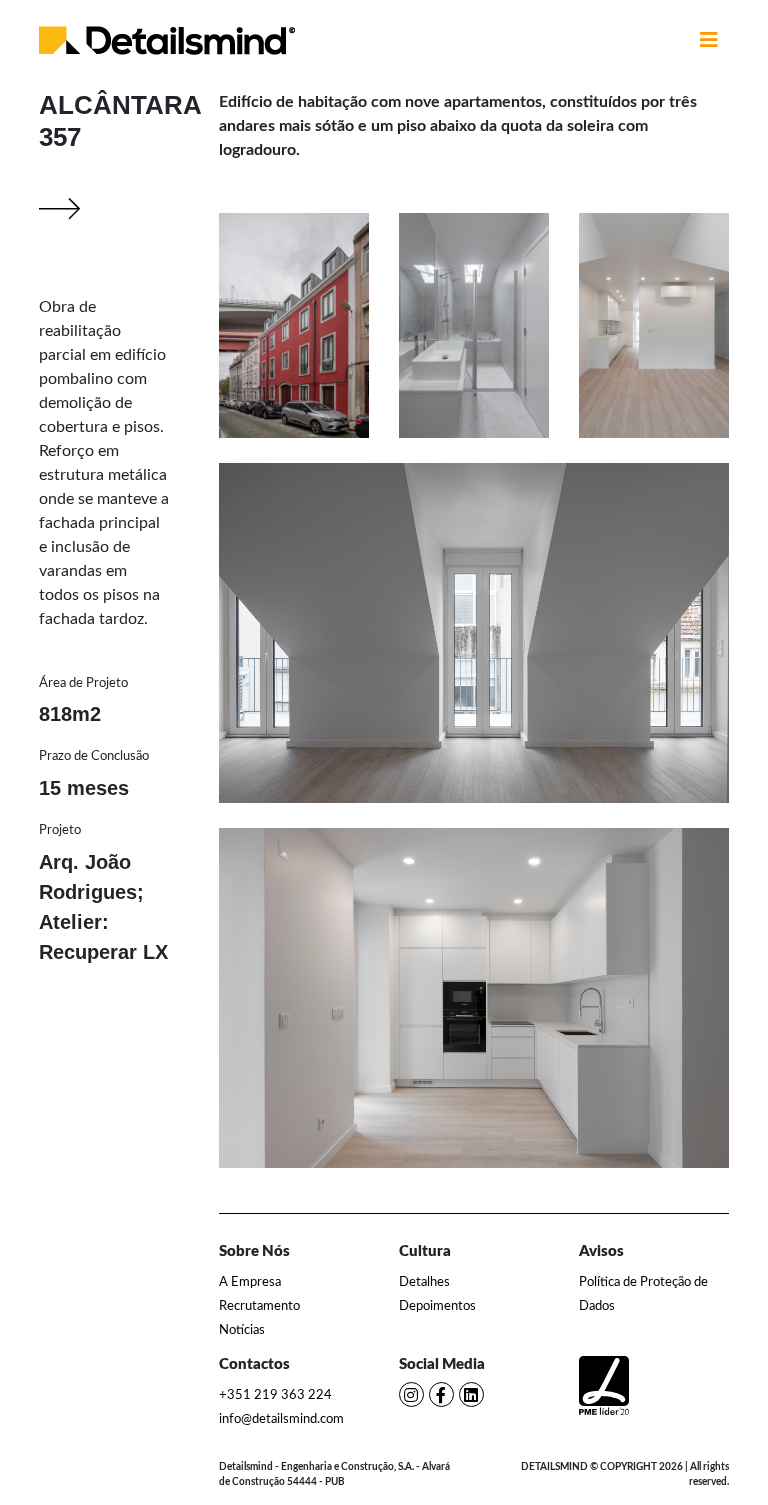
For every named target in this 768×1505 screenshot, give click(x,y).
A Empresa (250, 1282)
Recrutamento (259, 1306)
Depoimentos (437, 1306)
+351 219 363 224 (275, 1395)
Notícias (242, 1330)
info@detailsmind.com (281, 1419)
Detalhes (424, 1282)
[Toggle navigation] (709, 40)
